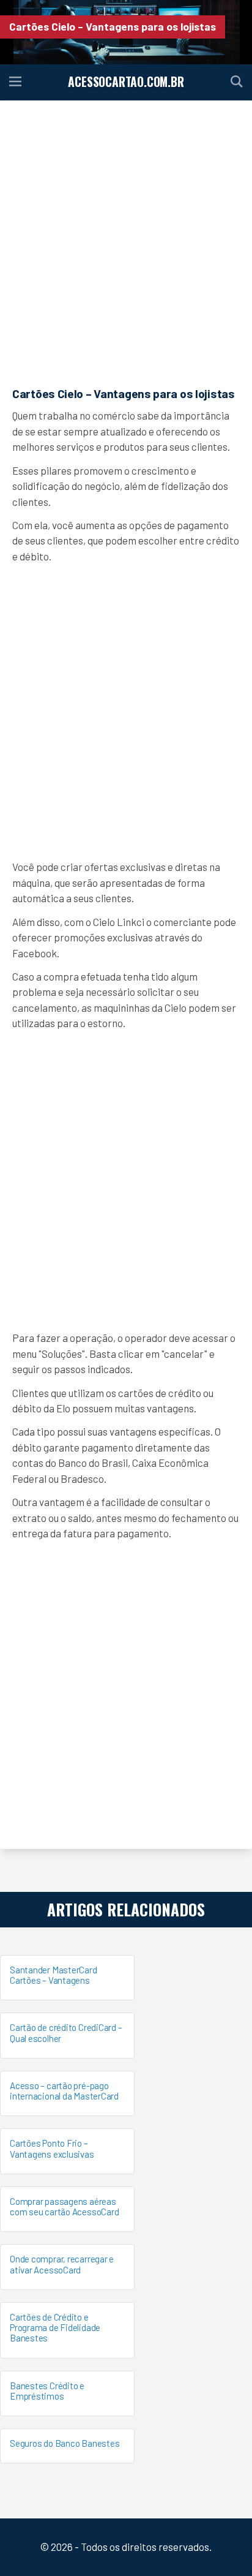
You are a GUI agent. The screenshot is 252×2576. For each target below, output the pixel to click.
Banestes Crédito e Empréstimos (47, 2391)
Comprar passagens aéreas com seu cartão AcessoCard (64, 2206)
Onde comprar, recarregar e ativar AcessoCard (62, 2264)
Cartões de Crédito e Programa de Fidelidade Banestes (55, 2328)
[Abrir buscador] (237, 82)
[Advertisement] (126, 242)
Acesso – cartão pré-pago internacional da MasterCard (64, 2091)
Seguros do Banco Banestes (65, 2443)
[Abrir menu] (15, 82)
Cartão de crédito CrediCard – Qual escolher (66, 2032)
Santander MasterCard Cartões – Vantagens (54, 1975)
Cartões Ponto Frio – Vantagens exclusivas (52, 2148)
